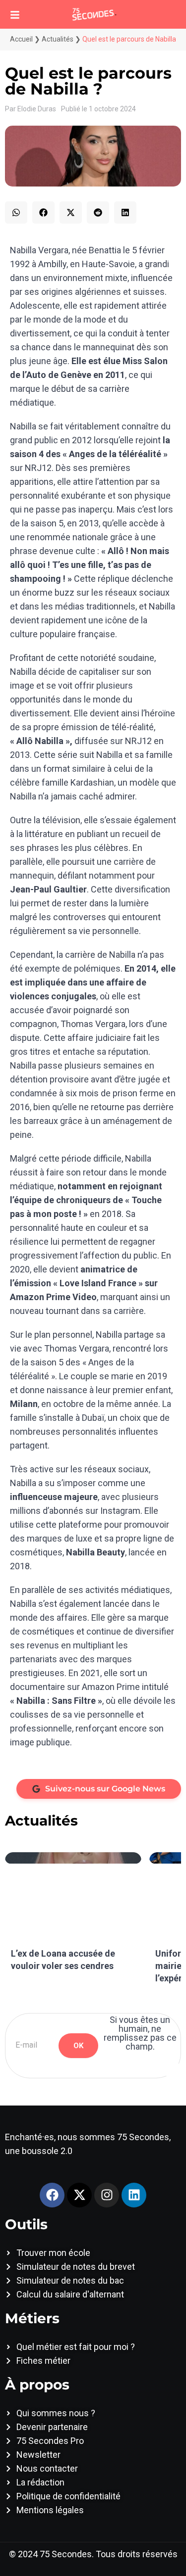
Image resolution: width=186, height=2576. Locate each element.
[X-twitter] (79, 2195)
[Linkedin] (134, 2195)
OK (78, 2046)
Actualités (58, 39)
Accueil (21, 39)
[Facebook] (52, 2195)
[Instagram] (107, 2195)
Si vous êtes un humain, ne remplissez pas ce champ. (140, 2033)
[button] (16, 212)
